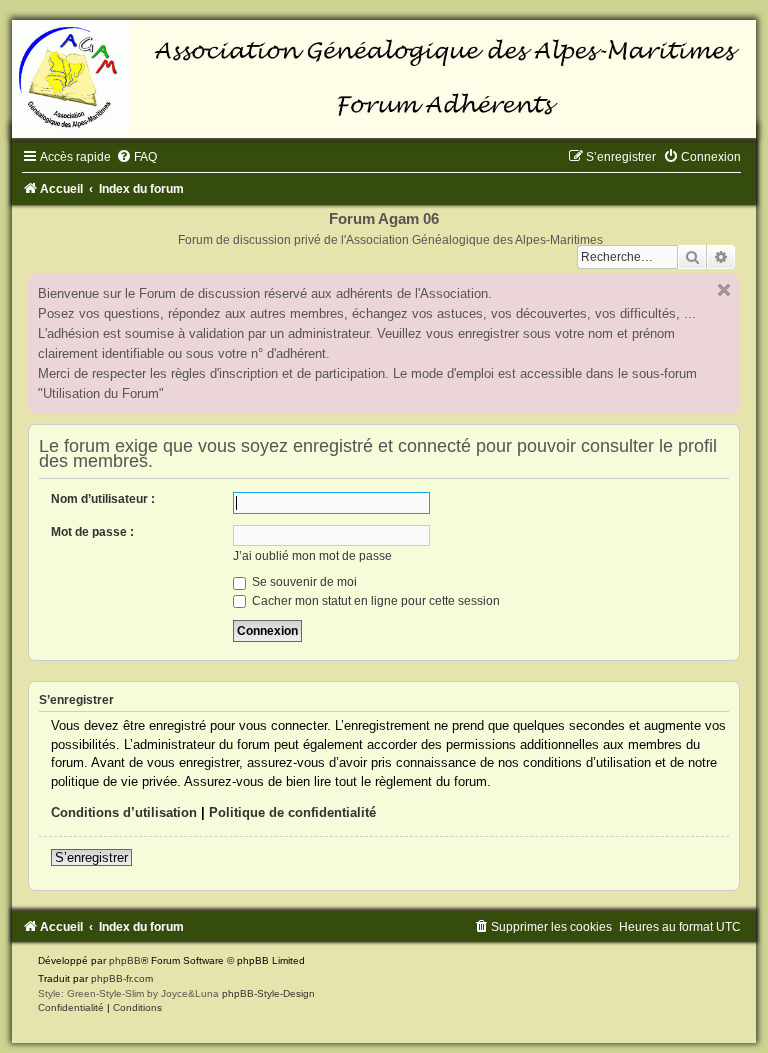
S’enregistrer (91, 857)
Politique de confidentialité (292, 812)
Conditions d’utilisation (124, 812)
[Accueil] (384, 79)
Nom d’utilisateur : (103, 499)
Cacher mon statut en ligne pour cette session (374, 601)
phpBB (125, 960)
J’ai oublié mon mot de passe (312, 556)
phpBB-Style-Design (268, 993)
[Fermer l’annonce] (724, 290)
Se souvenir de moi (303, 582)
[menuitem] (136, 157)
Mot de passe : (92, 532)
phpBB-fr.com (122, 978)
